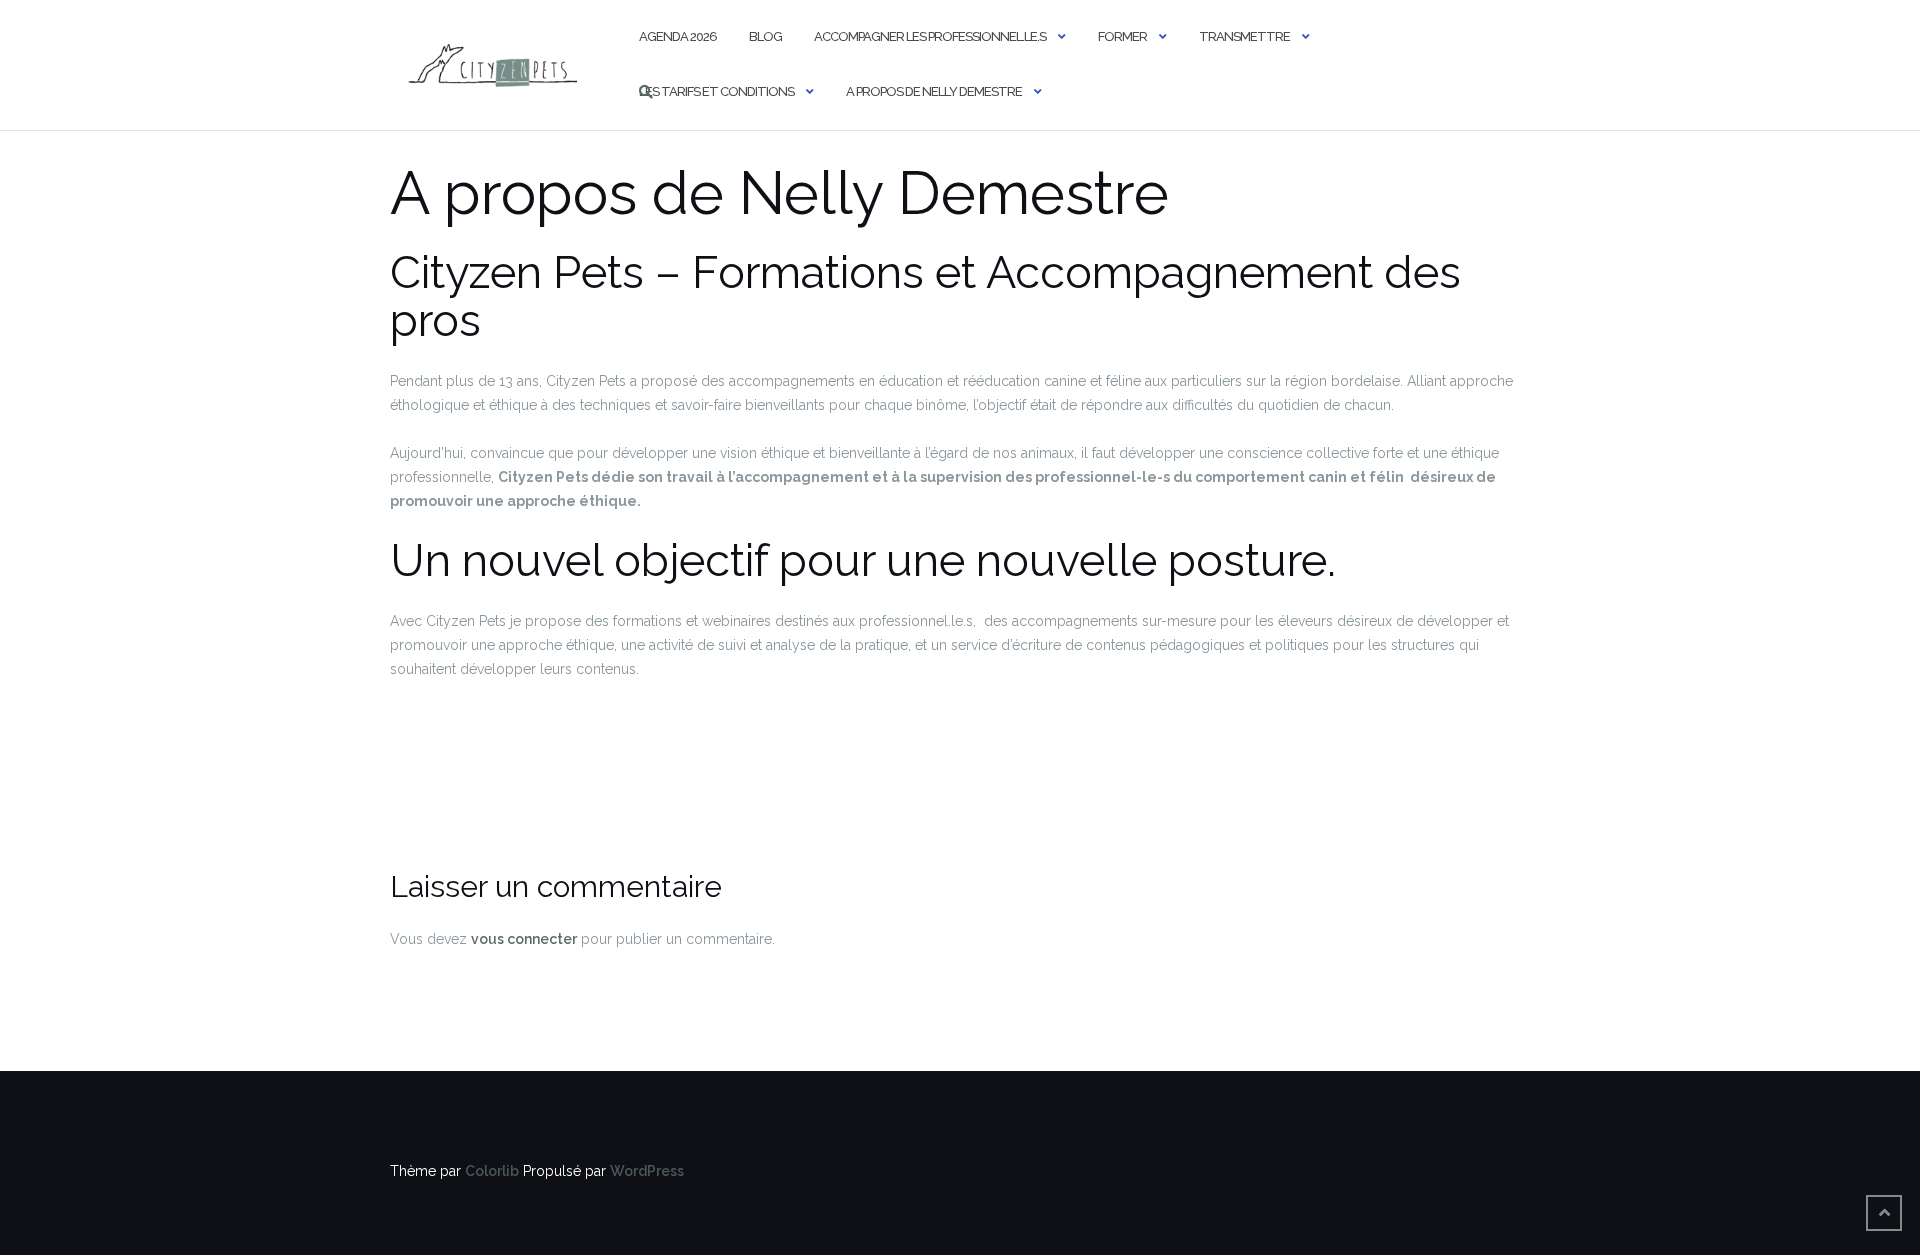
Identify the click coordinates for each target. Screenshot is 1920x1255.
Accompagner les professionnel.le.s (930, 36)
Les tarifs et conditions (716, 91)
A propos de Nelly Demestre (934, 91)
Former (1122, 36)
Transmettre (1244, 36)
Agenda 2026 (678, 36)
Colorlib (492, 1171)
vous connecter (524, 939)
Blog (765, 36)
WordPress (647, 1171)
